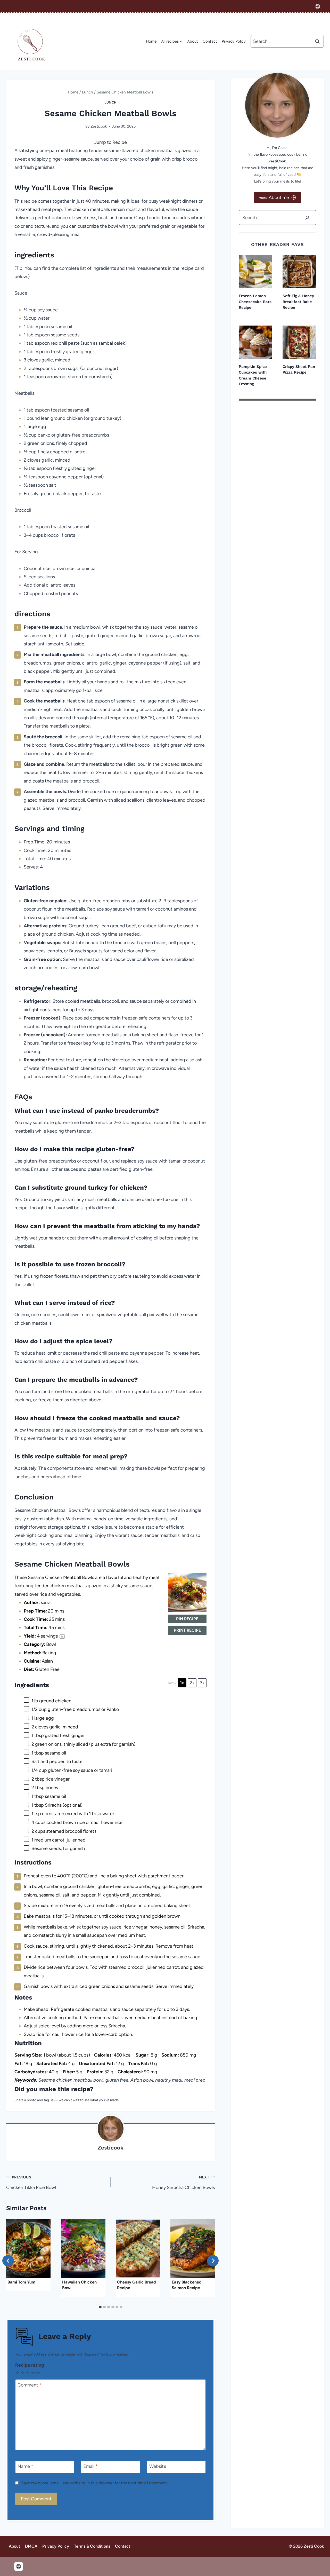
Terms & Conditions (92, 2546)
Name (25, 2467)
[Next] (213, 2261)
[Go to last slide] (8, 2261)
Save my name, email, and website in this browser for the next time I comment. (94, 2483)
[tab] (100, 2307)
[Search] (307, 218)
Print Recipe (187, 1630)
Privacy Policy (234, 41)
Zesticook (99, 126)
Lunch (110, 102)
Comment (30, 2385)
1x (182, 1683)
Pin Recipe (187, 1619)
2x (192, 1683)
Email (90, 2467)
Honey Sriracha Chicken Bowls (183, 2183)
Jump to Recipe (111, 142)
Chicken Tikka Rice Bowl (31, 2183)
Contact (210, 41)
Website (158, 2467)
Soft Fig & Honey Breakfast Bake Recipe (298, 302)
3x (202, 1683)
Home (151, 41)
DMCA (31, 2546)
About (193, 41)
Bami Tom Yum (21, 2282)
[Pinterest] (318, 6)
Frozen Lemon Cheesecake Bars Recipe (255, 302)
